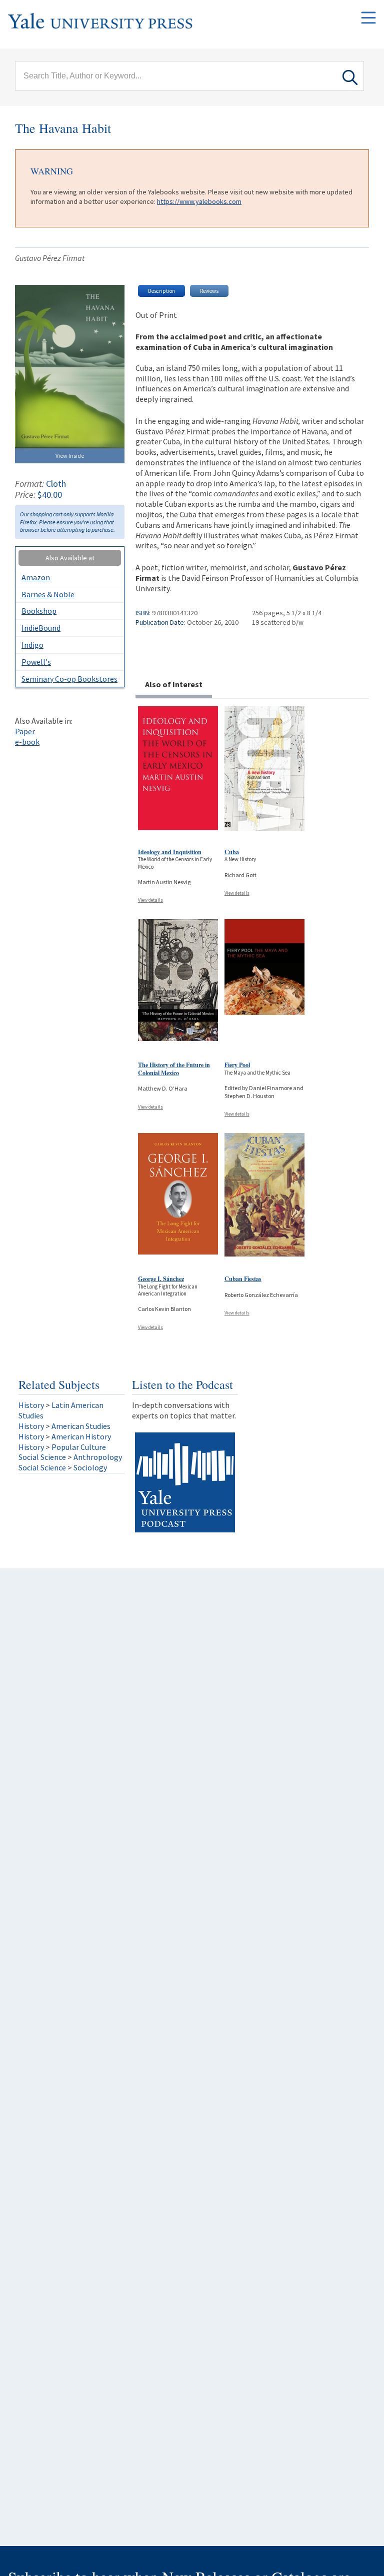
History (31, 1405)
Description (161, 291)
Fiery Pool (237, 1065)
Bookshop (39, 611)
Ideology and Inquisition (170, 852)
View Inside (70, 456)
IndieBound (41, 628)
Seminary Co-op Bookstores (69, 679)
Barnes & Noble (48, 594)
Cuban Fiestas (243, 1279)
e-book (27, 742)
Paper (25, 731)
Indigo (32, 645)
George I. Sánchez (161, 1279)
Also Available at (70, 558)
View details (150, 900)
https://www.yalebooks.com (199, 201)
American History (81, 1436)
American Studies (81, 1426)
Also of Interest (174, 684)
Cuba (232, 852)
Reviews (209, 291)
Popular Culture (79, 1447)
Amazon (36, 577)
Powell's (36, 662)
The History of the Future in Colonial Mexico (174, 1069)
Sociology (90, 1467)
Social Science (42, 1457)
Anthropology (98, 1457)
